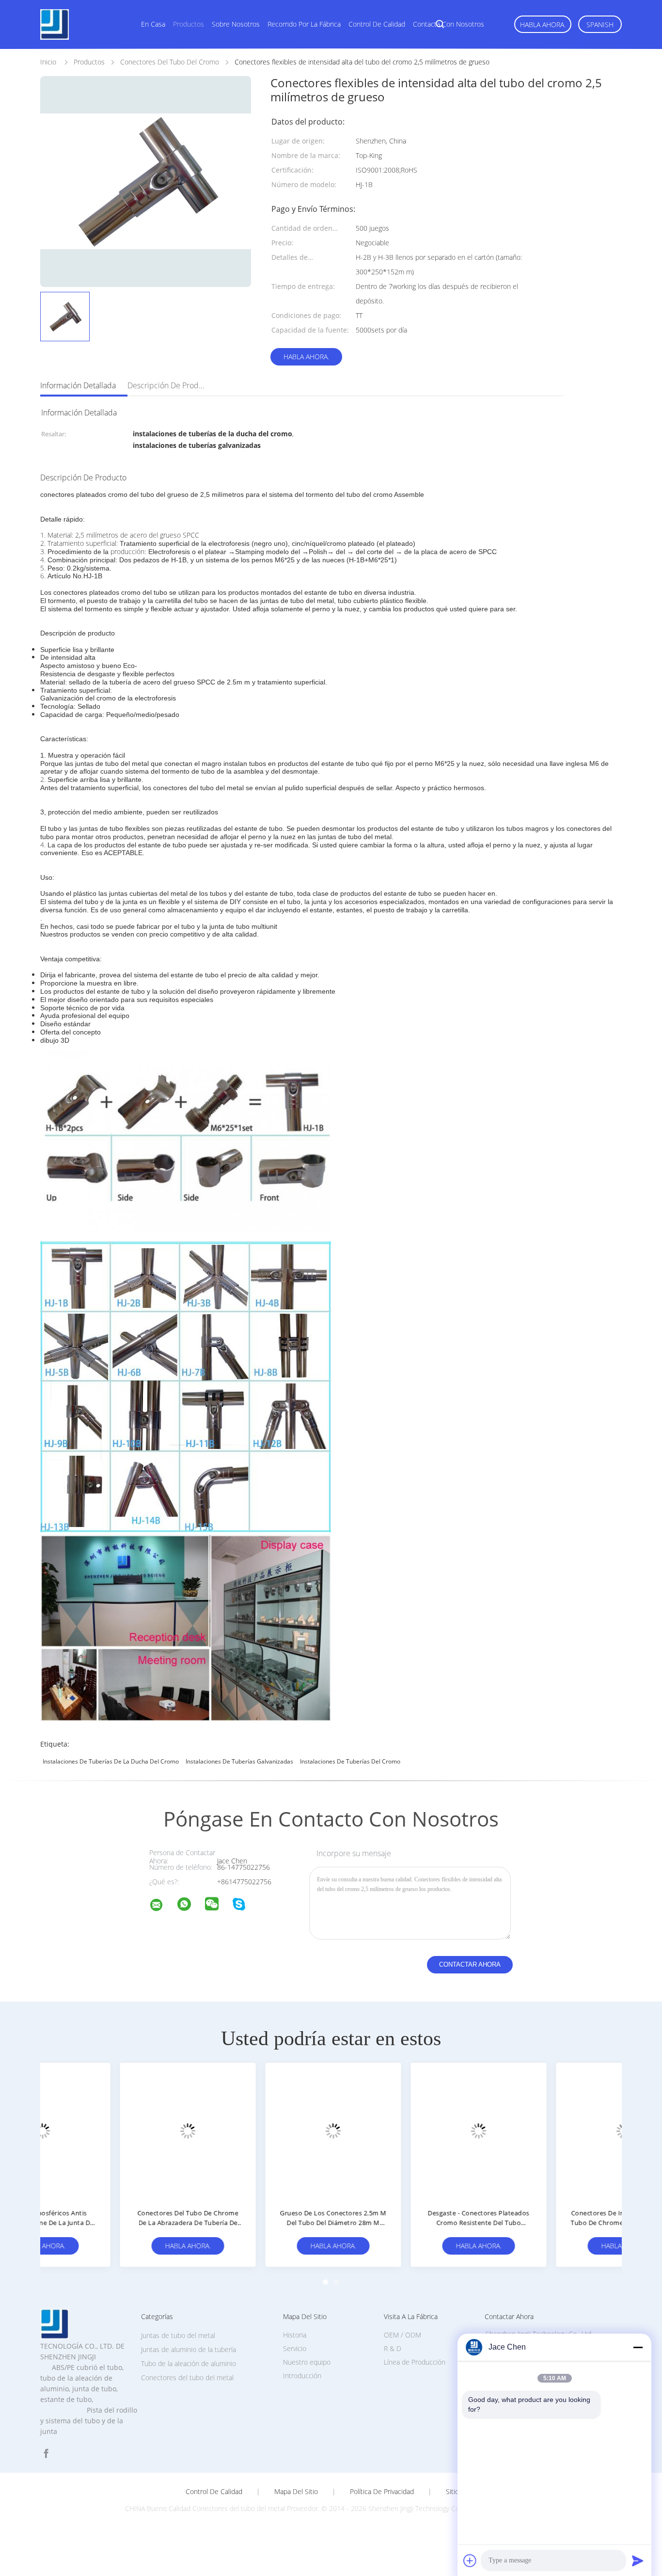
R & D (393, 2348)
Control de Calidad (214, 2492)
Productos (189, 24)
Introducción (302, 2376)
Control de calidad (377, 24)
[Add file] (470, 2560)
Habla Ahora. (543, 24)
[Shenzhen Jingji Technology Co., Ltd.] (162, 1906)
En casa (153, 24)
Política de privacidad (382, 2492)
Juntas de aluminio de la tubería (189, 2349)
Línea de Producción (415, 2362)
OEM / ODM (402, 2335)
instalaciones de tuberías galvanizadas (239, 1761)
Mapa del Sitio (296, 2492)
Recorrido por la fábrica (304, 24)
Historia (295, 2335)
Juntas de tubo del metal (178, 2335)
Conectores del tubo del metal (187, 2377)
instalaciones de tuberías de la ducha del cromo (111, 1761)
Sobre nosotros (236, 24)
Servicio (295, 2348)
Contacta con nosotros (449, 24)
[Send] (638, 2560)
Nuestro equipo (307, 2362)
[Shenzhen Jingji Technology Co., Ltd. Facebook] (46, 2454)
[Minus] (638, 2347)
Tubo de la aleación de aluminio (189, 2363)
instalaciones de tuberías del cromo (350, 1761)
